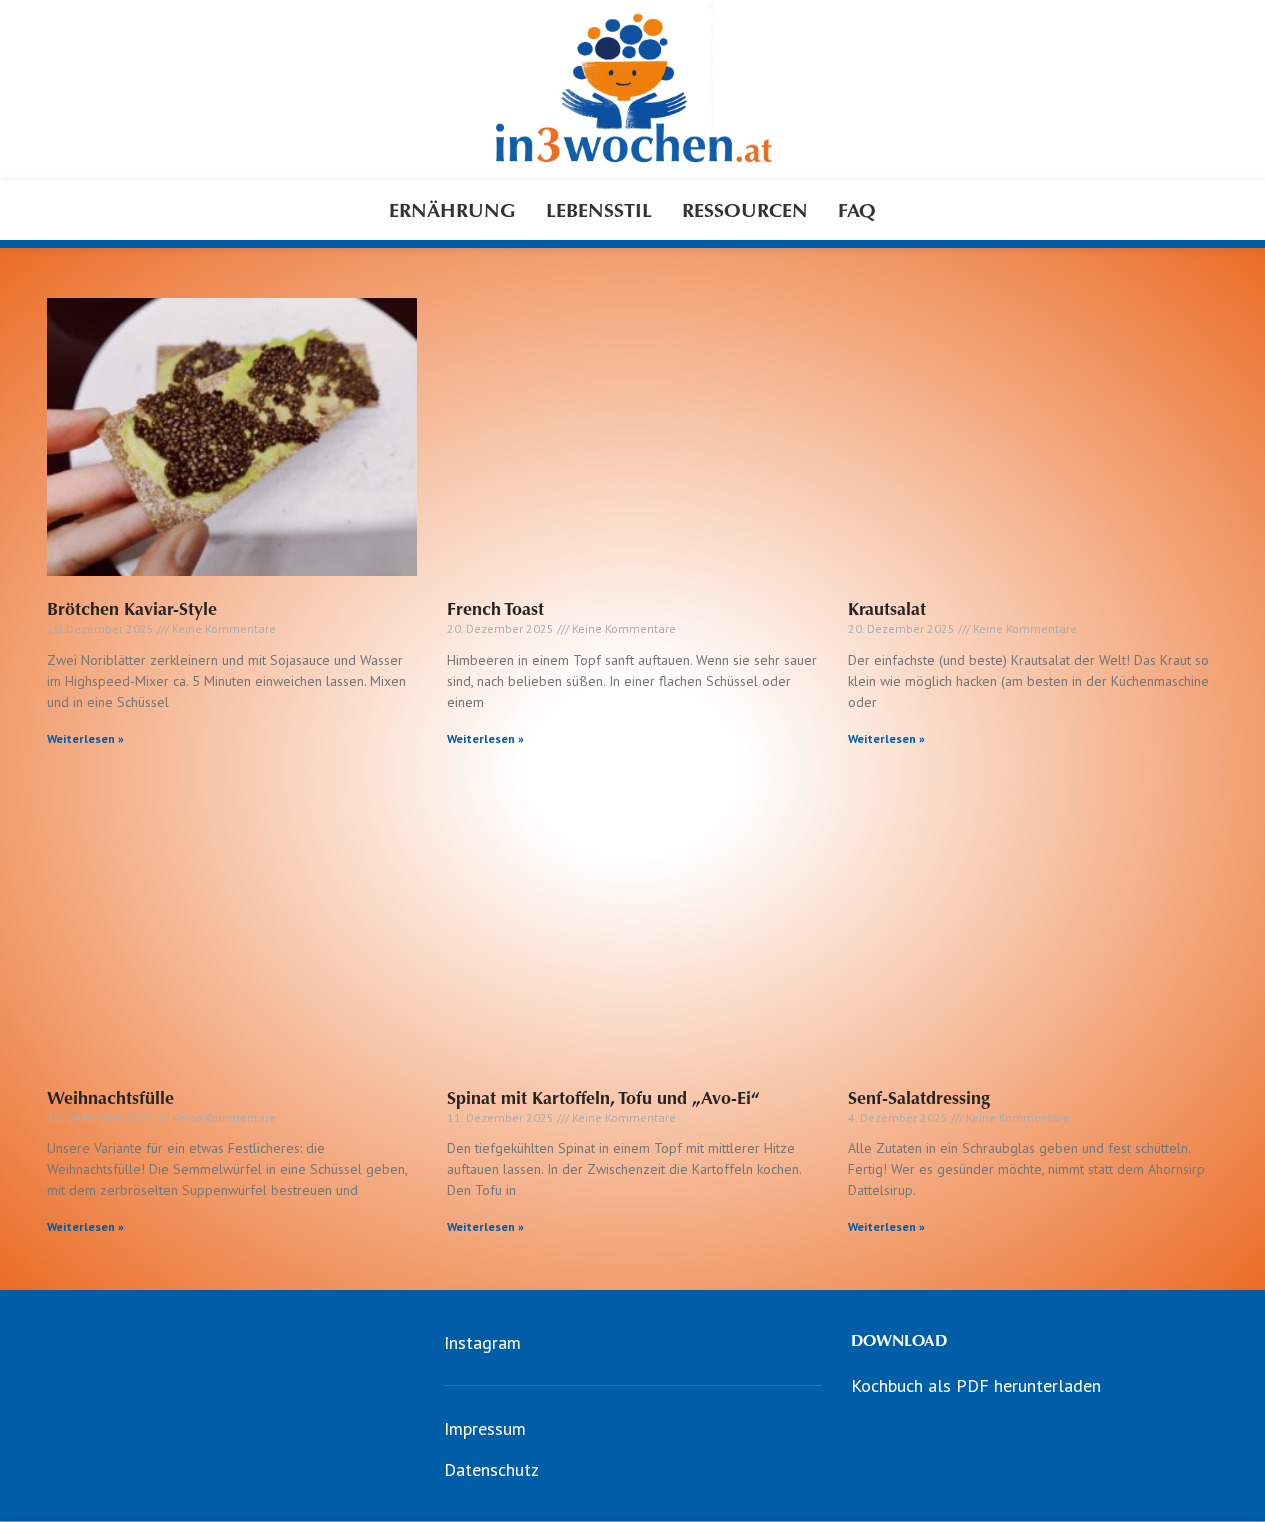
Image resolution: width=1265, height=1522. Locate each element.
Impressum (485, 1428)
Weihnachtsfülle (110, 1097)
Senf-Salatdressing (919, 1097)
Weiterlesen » (85, 738)
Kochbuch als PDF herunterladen (976, 1385)
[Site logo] (632, 88)
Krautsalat (887, 608)
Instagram (482, 1342)
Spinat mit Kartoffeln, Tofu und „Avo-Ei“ (603, 1097)
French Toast (495, 608)
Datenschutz (491, 1469)
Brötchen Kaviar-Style (132, 608)
